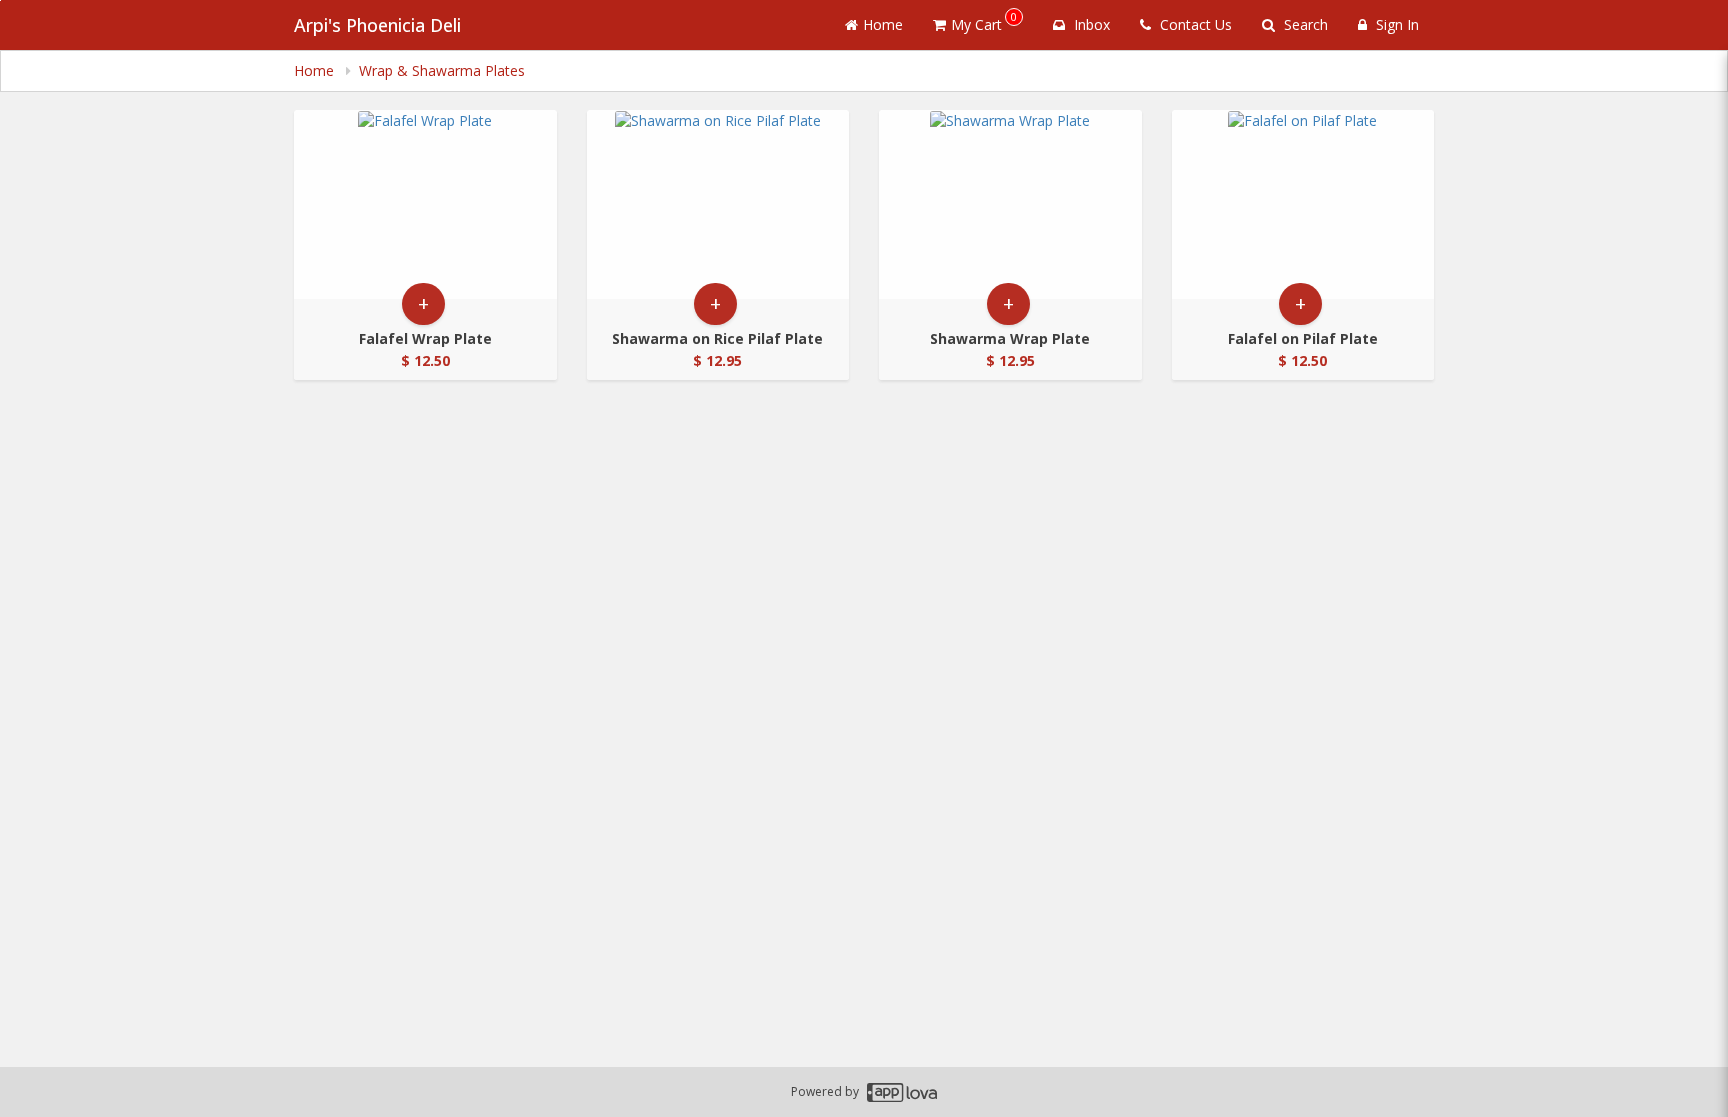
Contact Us (1194, 24)
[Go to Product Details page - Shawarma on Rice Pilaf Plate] (718, 204)
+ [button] (423, 303)
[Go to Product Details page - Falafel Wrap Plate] (425, 204)
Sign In (1395, 24)
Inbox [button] (1090, 24)
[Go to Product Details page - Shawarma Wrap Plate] (1010, 204)
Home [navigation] (316, 70)
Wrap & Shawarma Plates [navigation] (442, 70)
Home (883, 24)
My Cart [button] (984, 21)
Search (1304, 24)
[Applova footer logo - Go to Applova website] (902, 1092)
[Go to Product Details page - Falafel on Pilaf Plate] (1303, 204)
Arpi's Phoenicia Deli (377, 25)
